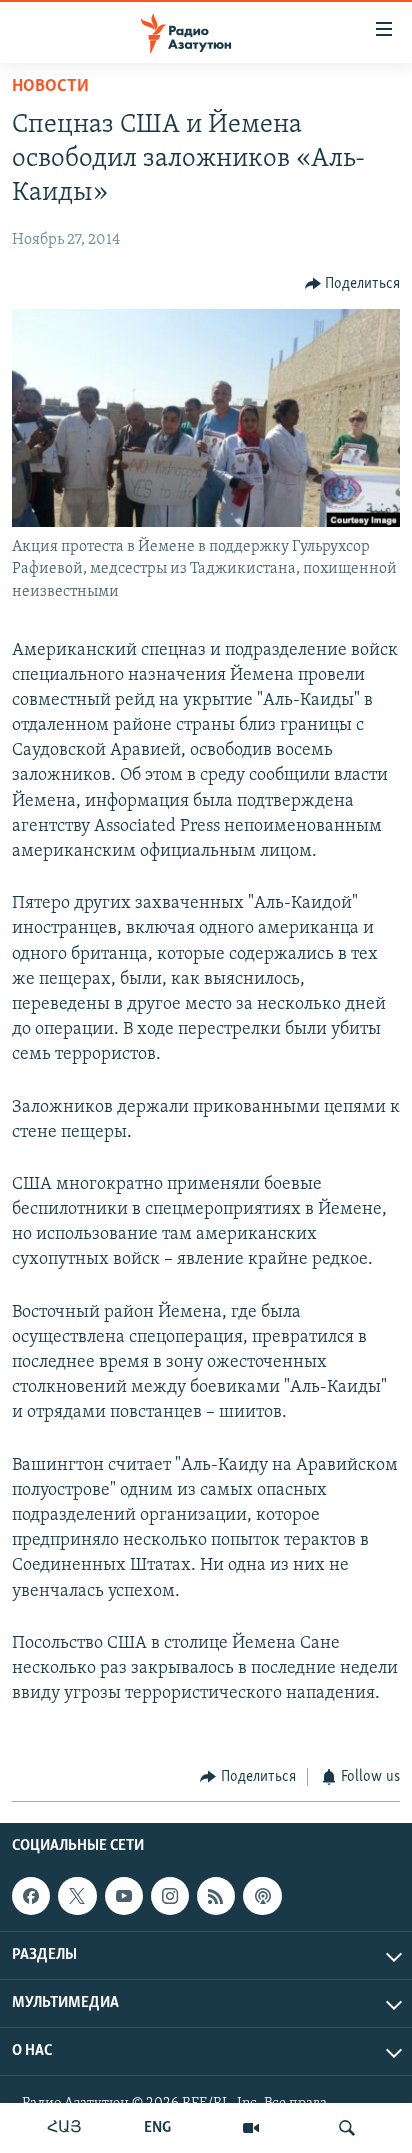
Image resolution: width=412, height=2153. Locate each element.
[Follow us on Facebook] (31, 1896)
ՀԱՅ (64, 2128)
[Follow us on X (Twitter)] (77, 1896)
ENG (157, 2128)
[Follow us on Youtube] (124, 1896)
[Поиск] (347, 2128)
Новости (50, 87)
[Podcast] (262, 1896)
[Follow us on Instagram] (170, 1896)
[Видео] (251, 2128)
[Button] (353, 284)
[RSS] (216, 1896)
